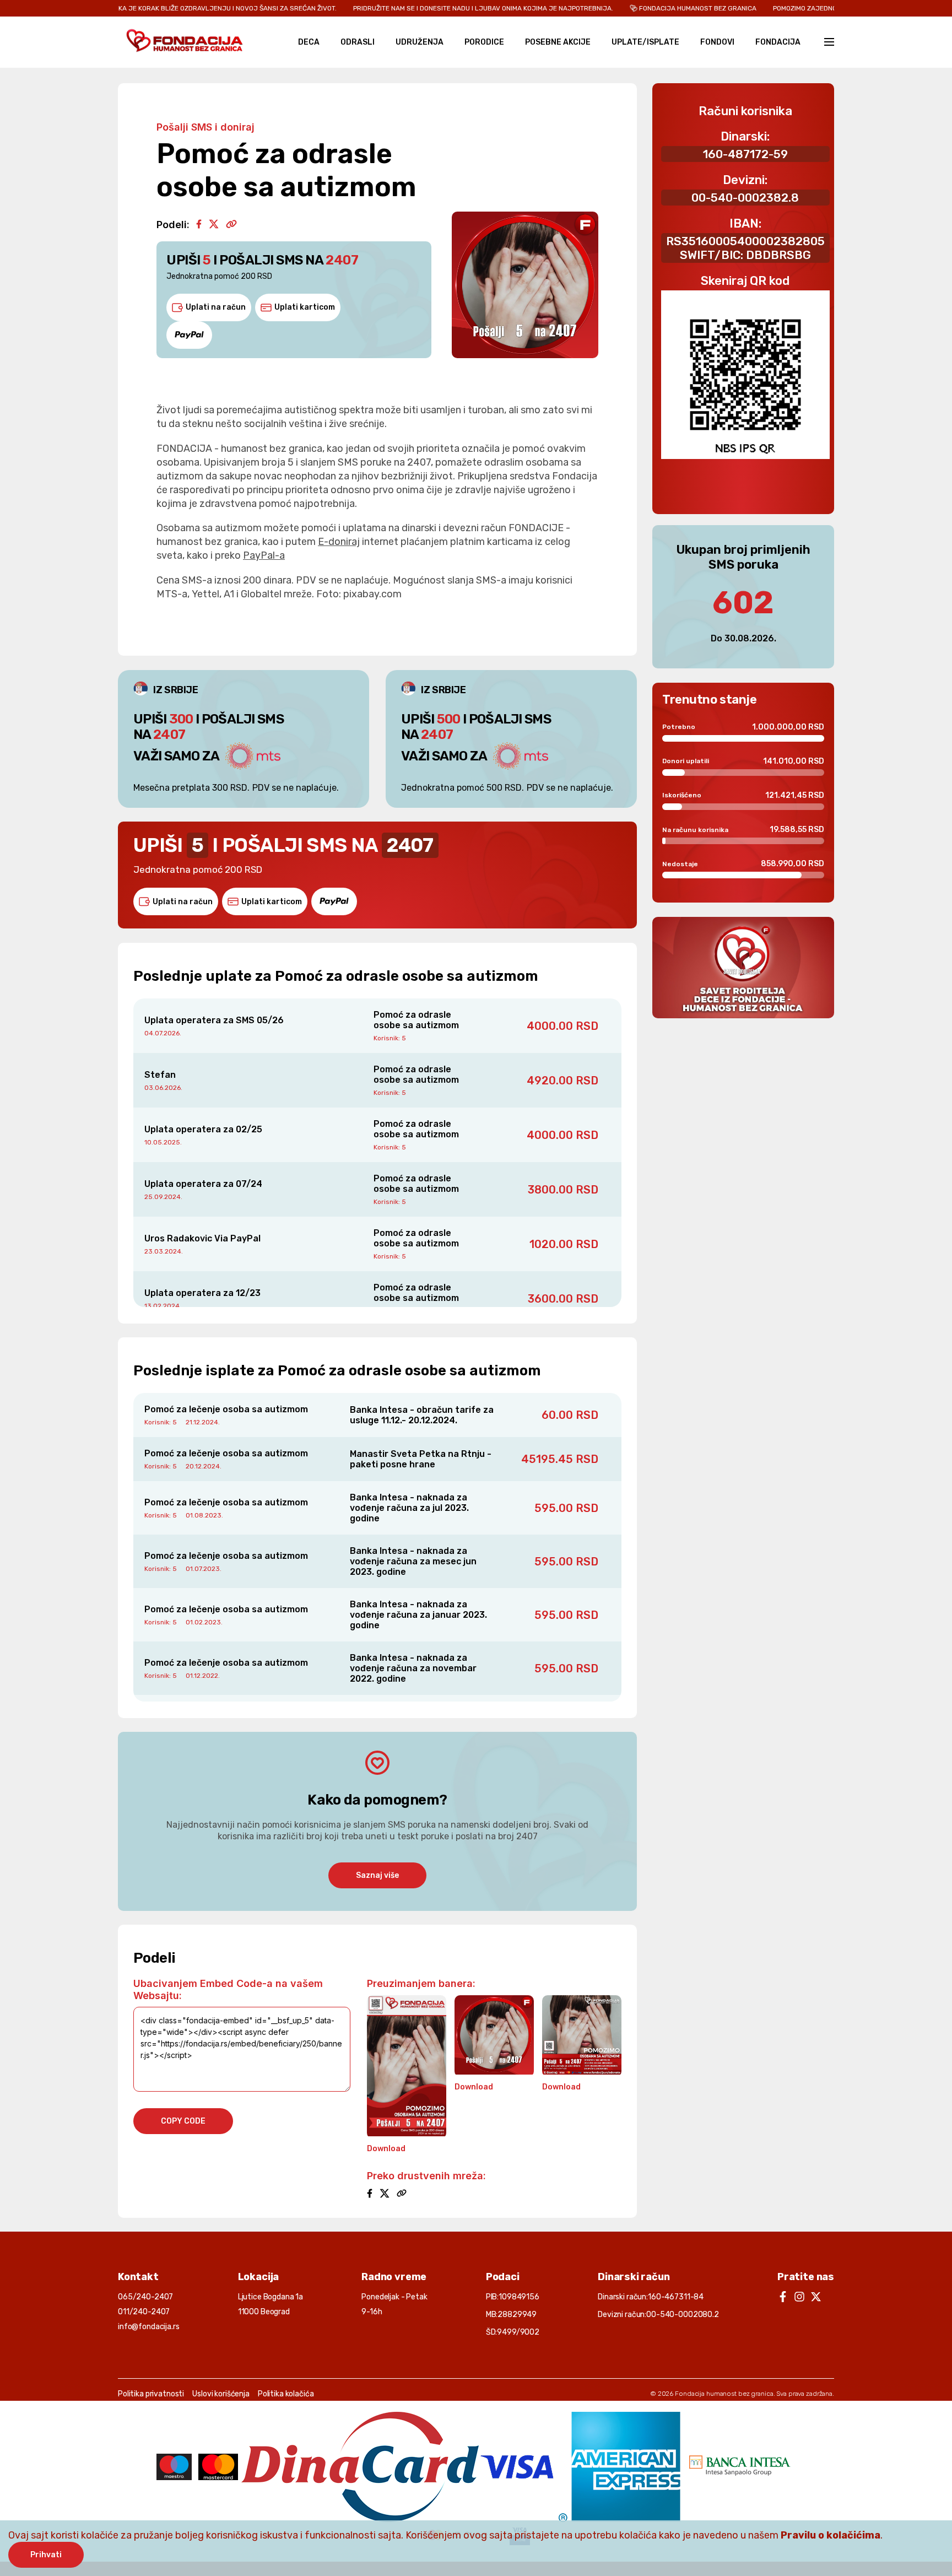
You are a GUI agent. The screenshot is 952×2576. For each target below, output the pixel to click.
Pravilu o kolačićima (831, 2535)
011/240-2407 (144, 2312)
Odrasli (358, 42)
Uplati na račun (216, 307)
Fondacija (778, 42)
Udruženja (420, 42)
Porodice (484, 42)
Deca (309, 42)
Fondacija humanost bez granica (724, 2394)
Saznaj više (377, 1875)
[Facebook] (199, 225)
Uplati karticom (305, 307)
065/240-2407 (145, 2297)
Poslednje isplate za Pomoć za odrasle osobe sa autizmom (337, 1371)
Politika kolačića (286, 2394)
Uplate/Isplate (645, 42)
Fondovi (717, 42)
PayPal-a (264, 555)
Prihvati (46, 2555)
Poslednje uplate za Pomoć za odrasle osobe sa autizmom (336, 976)
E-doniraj (339, 542)
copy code (183, 2121)
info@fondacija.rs (149, 2327)
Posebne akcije (558, 42)
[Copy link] (231, 225)
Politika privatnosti (151, 2394)
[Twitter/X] (214, 225)
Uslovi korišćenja (221, 2394)
